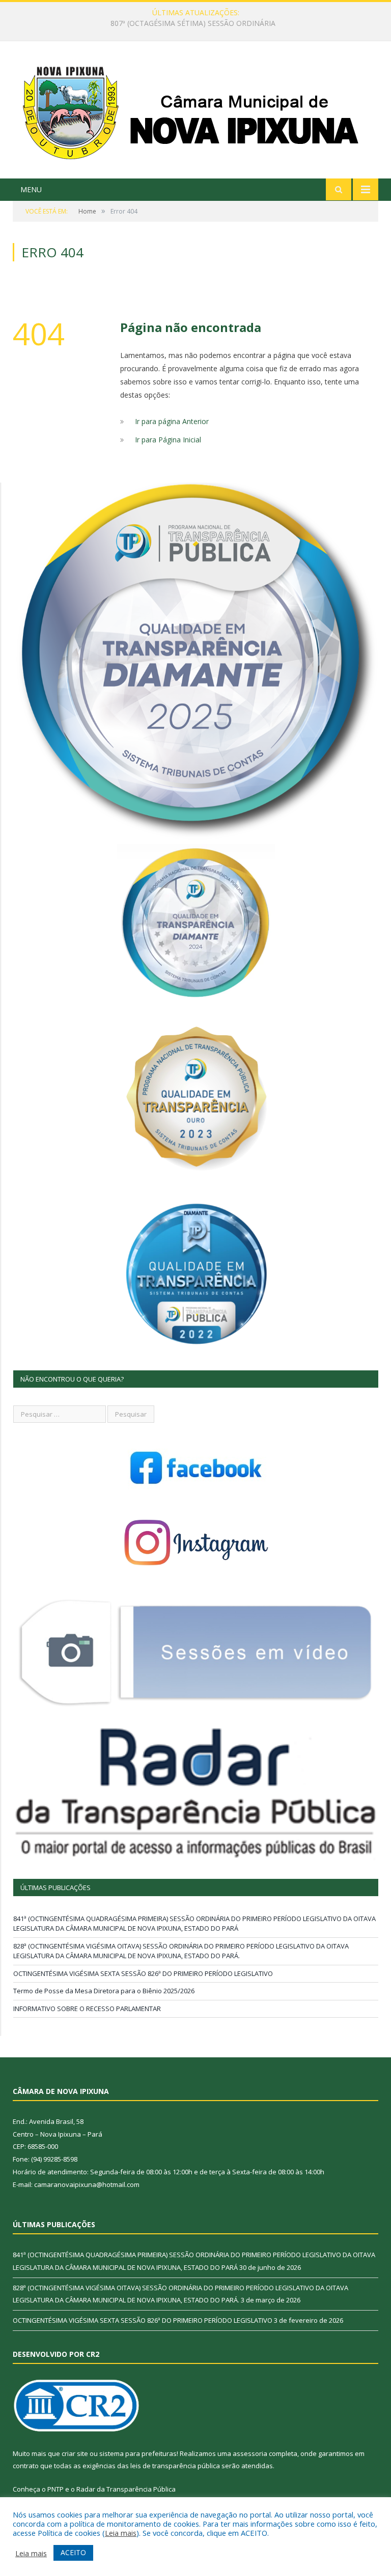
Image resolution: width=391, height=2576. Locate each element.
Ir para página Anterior (172, 421)
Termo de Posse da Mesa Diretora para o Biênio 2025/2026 (104, 1991)
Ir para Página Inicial (168, 440)
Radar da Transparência (114, 2489)
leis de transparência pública (175, 2466)
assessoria (250, 2453)
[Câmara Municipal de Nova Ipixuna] (196, 111)
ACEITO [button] (73, 2552)
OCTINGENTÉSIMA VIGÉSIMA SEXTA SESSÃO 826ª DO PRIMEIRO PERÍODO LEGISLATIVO (143, 1973)
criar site (75, 2453)
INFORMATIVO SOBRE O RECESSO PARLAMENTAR (87, 2009)
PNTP (55, 2489)
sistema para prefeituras (138, 2453)
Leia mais (121, 2533)
